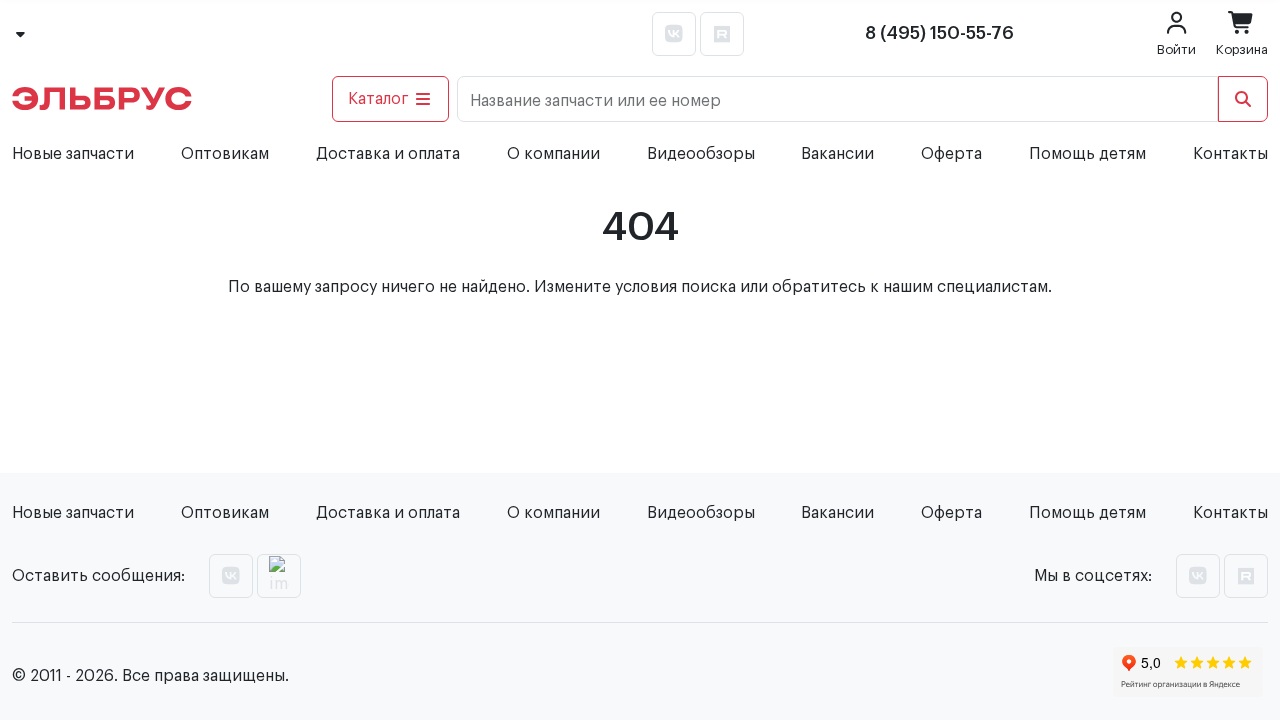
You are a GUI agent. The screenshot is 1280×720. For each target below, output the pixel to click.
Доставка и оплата (388, 154)
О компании (553, 154)
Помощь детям (1087, 154)
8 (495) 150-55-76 (939, 33)
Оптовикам (225, 154)
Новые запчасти (73, 154)
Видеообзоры (701, 154)
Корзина (1242, 49)
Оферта (951, 154)
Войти (1176, 49)
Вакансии (837, 154)
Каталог (378, 99)
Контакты (1230, 154)
